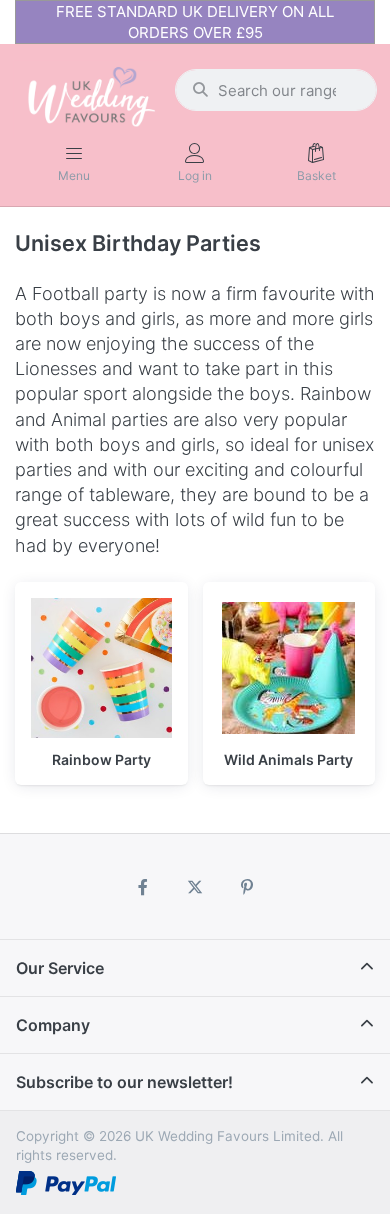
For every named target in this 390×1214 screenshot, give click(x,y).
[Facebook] (144, 887)
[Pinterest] (247, 887)
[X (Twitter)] (195, 887)
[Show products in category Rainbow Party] (101, 668)
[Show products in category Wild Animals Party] (289, 668)
